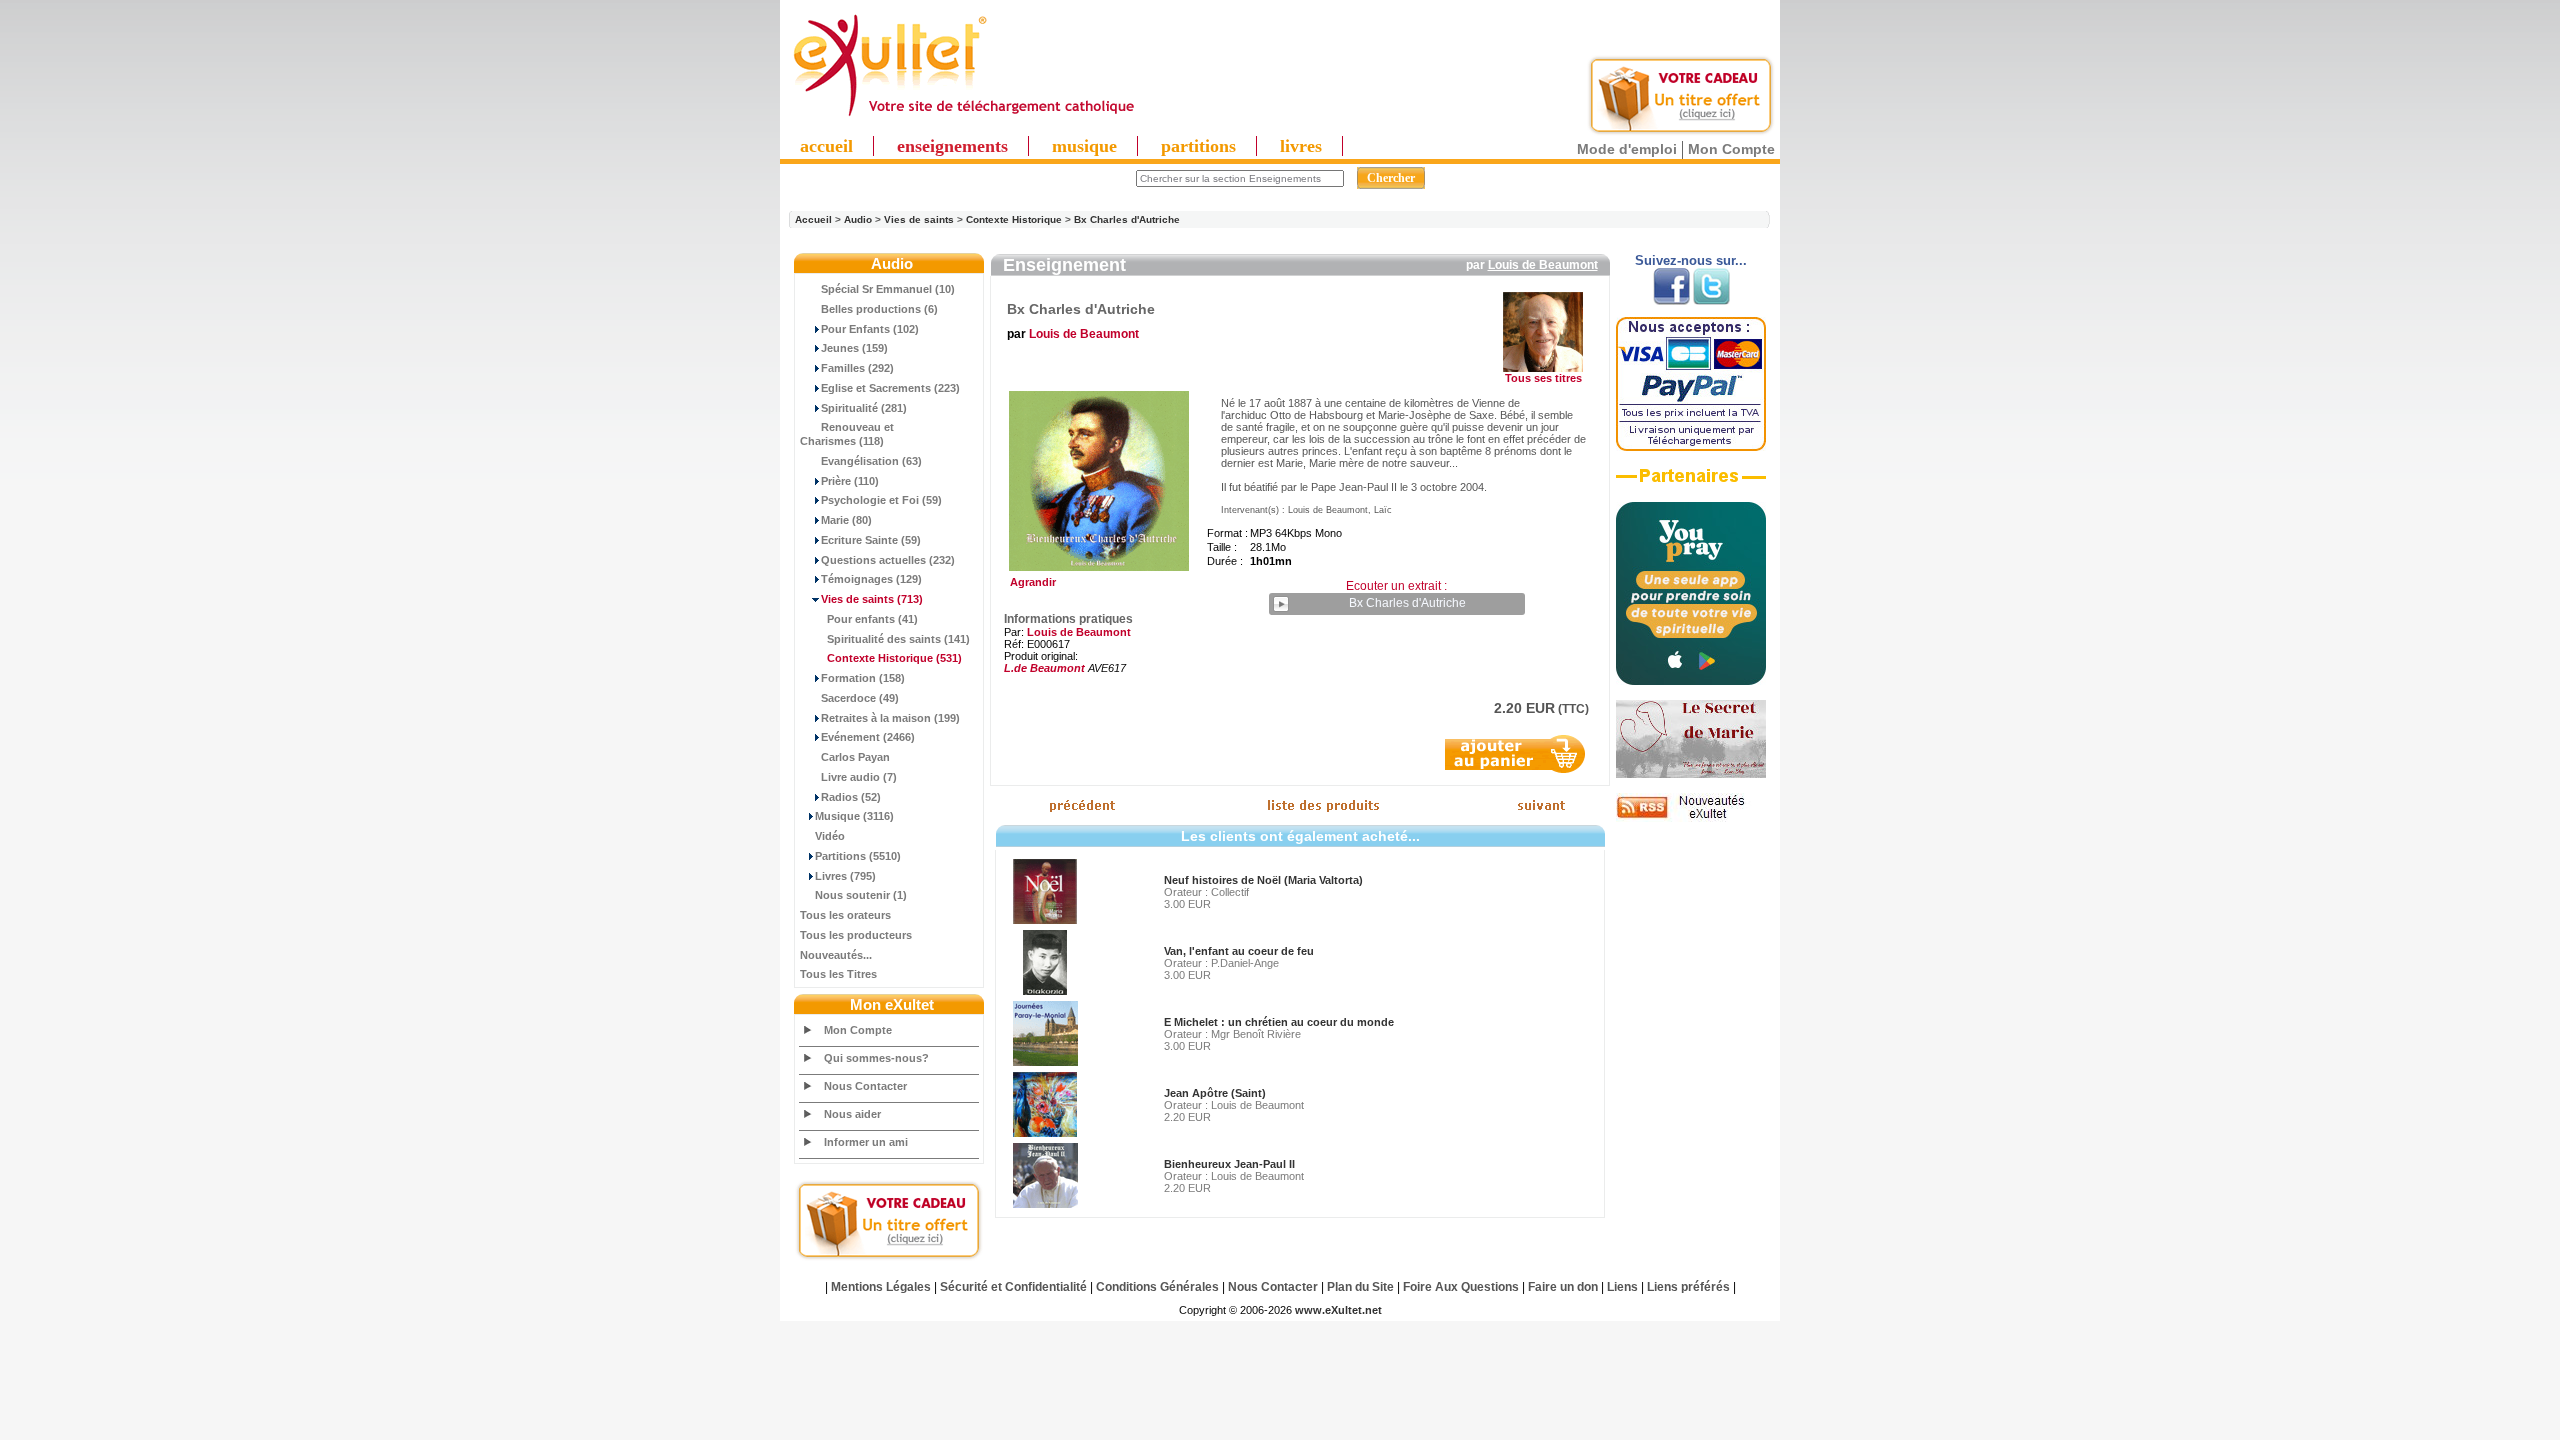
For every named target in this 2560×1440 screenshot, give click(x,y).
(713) (872, 599)
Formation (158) (863, 678)
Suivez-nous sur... (1691, 260)
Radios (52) (851, 797)
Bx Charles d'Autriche (1127, 219)
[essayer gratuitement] (1681, 132)
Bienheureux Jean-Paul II (1229, 1164)
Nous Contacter (865, 1086)
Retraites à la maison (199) (890, 718)
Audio (858, 219)
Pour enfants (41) (872, 619)
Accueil (813, 219)
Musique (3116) (854, 816)
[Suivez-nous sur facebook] (1671, 301)
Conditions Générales (1157, 1287)
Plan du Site (1360, 1287)
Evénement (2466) (868, 737)
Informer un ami (866, 1142)
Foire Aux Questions (1461, 1287)
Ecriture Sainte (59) (871, 540)
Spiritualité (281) (864, 408)
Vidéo (830, 836)
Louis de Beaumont (1543, 265)
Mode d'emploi (1627, 149)
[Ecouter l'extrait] (1691, 483)
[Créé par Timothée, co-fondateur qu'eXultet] (1691, 681)
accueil (826, 146)
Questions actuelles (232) (888, 560)
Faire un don (1563, 1287)
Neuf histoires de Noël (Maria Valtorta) (1263, 880)
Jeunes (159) (854, 348)
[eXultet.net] (963, 117)
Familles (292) (857, 368)
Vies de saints (919, 219)
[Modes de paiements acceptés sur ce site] (1691, 447)
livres (1301, 146)
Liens (1622, 1287)
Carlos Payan (855, 757)
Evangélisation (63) (871, 461)
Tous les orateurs (845, 915)
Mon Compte (1731, 149)
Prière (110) (850, 481)
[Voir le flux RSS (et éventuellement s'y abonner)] (1691, 818)
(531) (894, 658)
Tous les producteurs (856, 935)
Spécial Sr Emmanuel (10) (888, 289)
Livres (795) (845, 876)
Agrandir (1030, 582)
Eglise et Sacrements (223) (890, 388)
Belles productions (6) (879, 309)
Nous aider (852, 1114)
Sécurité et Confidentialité (1013, 1287)
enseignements (952, 146)
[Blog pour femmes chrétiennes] (1691, 774)
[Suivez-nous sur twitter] (1711, 301)
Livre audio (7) (859, 777)
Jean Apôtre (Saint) (1215, 1093)
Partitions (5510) (858, 856)
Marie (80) (846, 520)
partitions (1198, 146)
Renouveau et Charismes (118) (847, 434)
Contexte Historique (1014, 219)
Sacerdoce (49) (860, 698)
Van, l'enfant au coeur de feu (1239, 951)
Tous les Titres (838, 974)
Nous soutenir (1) (861, 895)
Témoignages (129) (871, 579)
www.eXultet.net (1338, 1310)
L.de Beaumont (1044, 668)
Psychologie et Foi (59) (881, 500)
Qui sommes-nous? (876, 1058)
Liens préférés (1688, 1287)
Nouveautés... (836, 955)
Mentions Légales (881, 1287)
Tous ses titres (1543, 378)
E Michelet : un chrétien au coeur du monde (1279, 1022)
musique (1084, 146)
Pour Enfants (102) (870, 329)
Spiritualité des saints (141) (898, 639)
